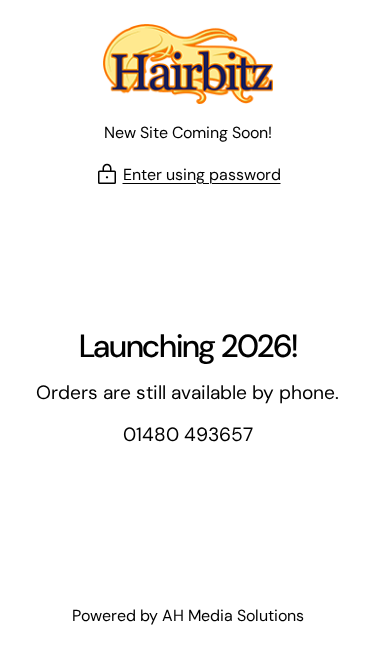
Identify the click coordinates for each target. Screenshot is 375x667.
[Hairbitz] (188, 64)
